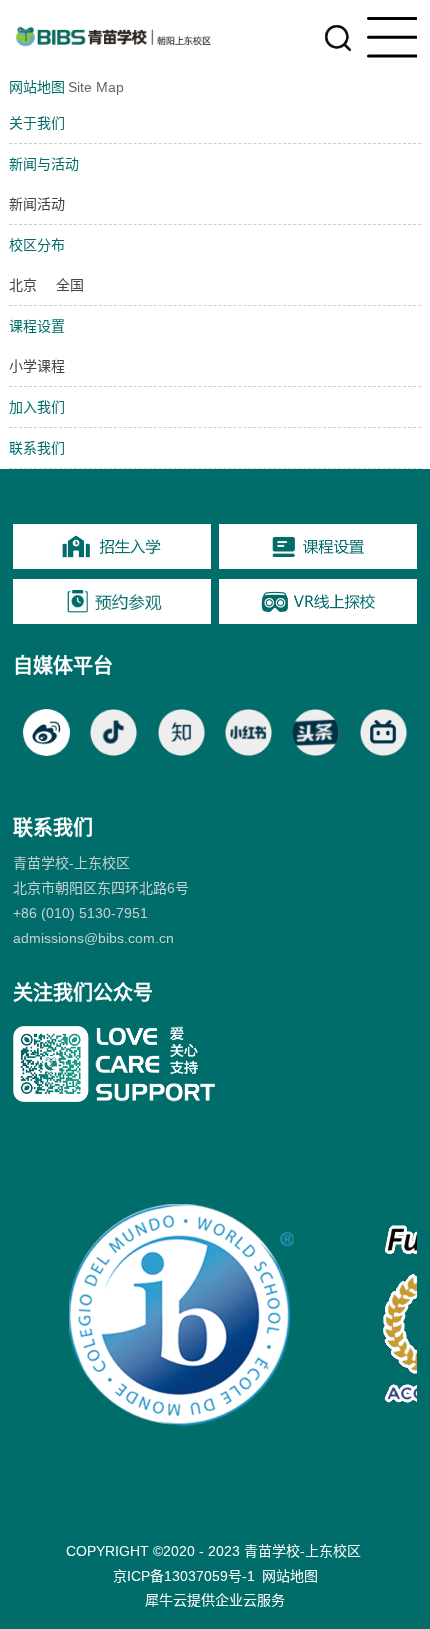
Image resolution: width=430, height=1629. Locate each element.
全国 (70, 285)
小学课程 (37, 366)
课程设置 (37, 326)
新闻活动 (37, 204)
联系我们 (37, 448)
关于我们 (37, 123)
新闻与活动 (44, 164)
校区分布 (37, 245)
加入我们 (37, 407)
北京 (23, 285)
